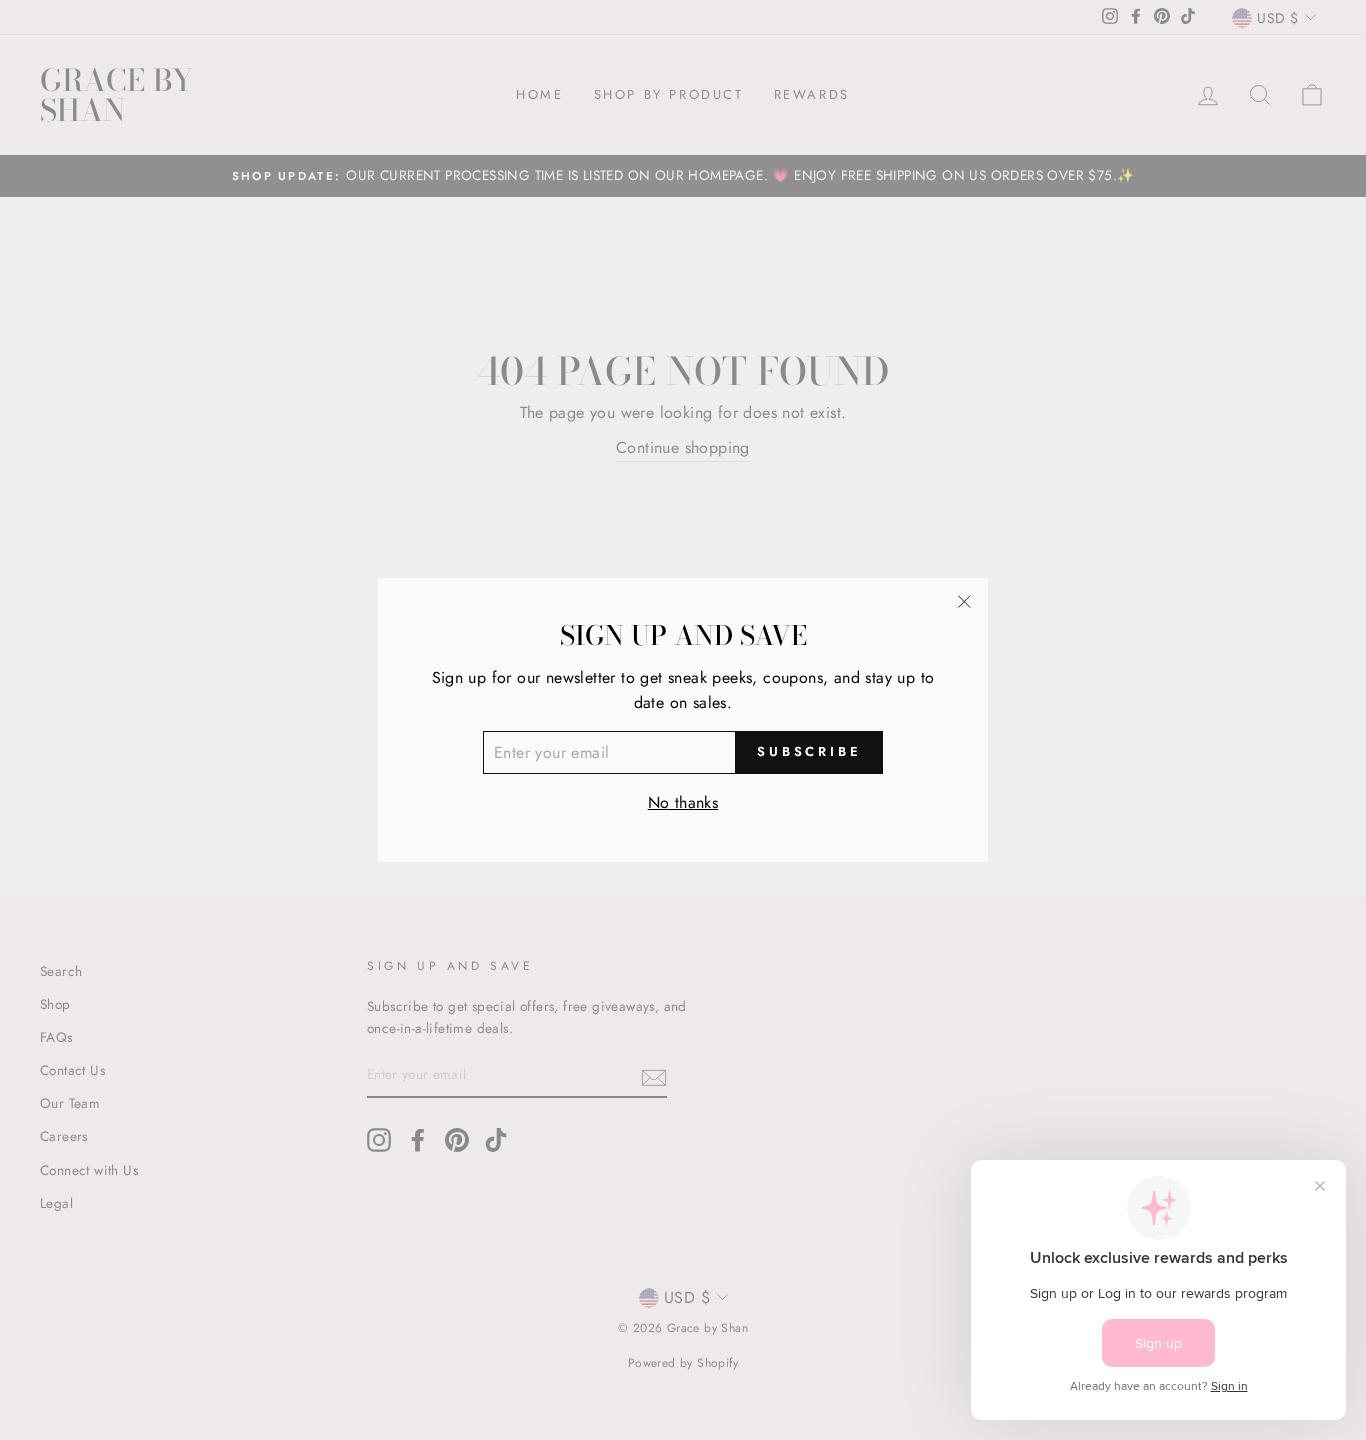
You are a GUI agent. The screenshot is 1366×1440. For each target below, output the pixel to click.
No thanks (683, 802)
